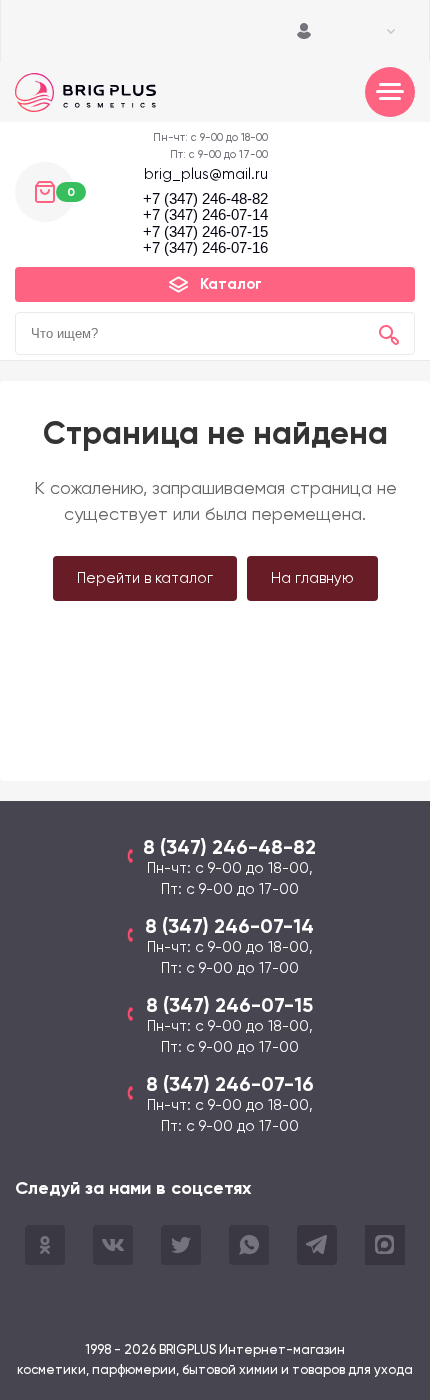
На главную (312, 578)
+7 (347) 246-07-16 (205, 248)
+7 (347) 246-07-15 (205, 232)
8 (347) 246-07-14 (229, 926)
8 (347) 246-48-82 (229, 847)
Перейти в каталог (145, 578)
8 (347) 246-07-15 (229, 1005)
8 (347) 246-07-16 (230, 1084)
